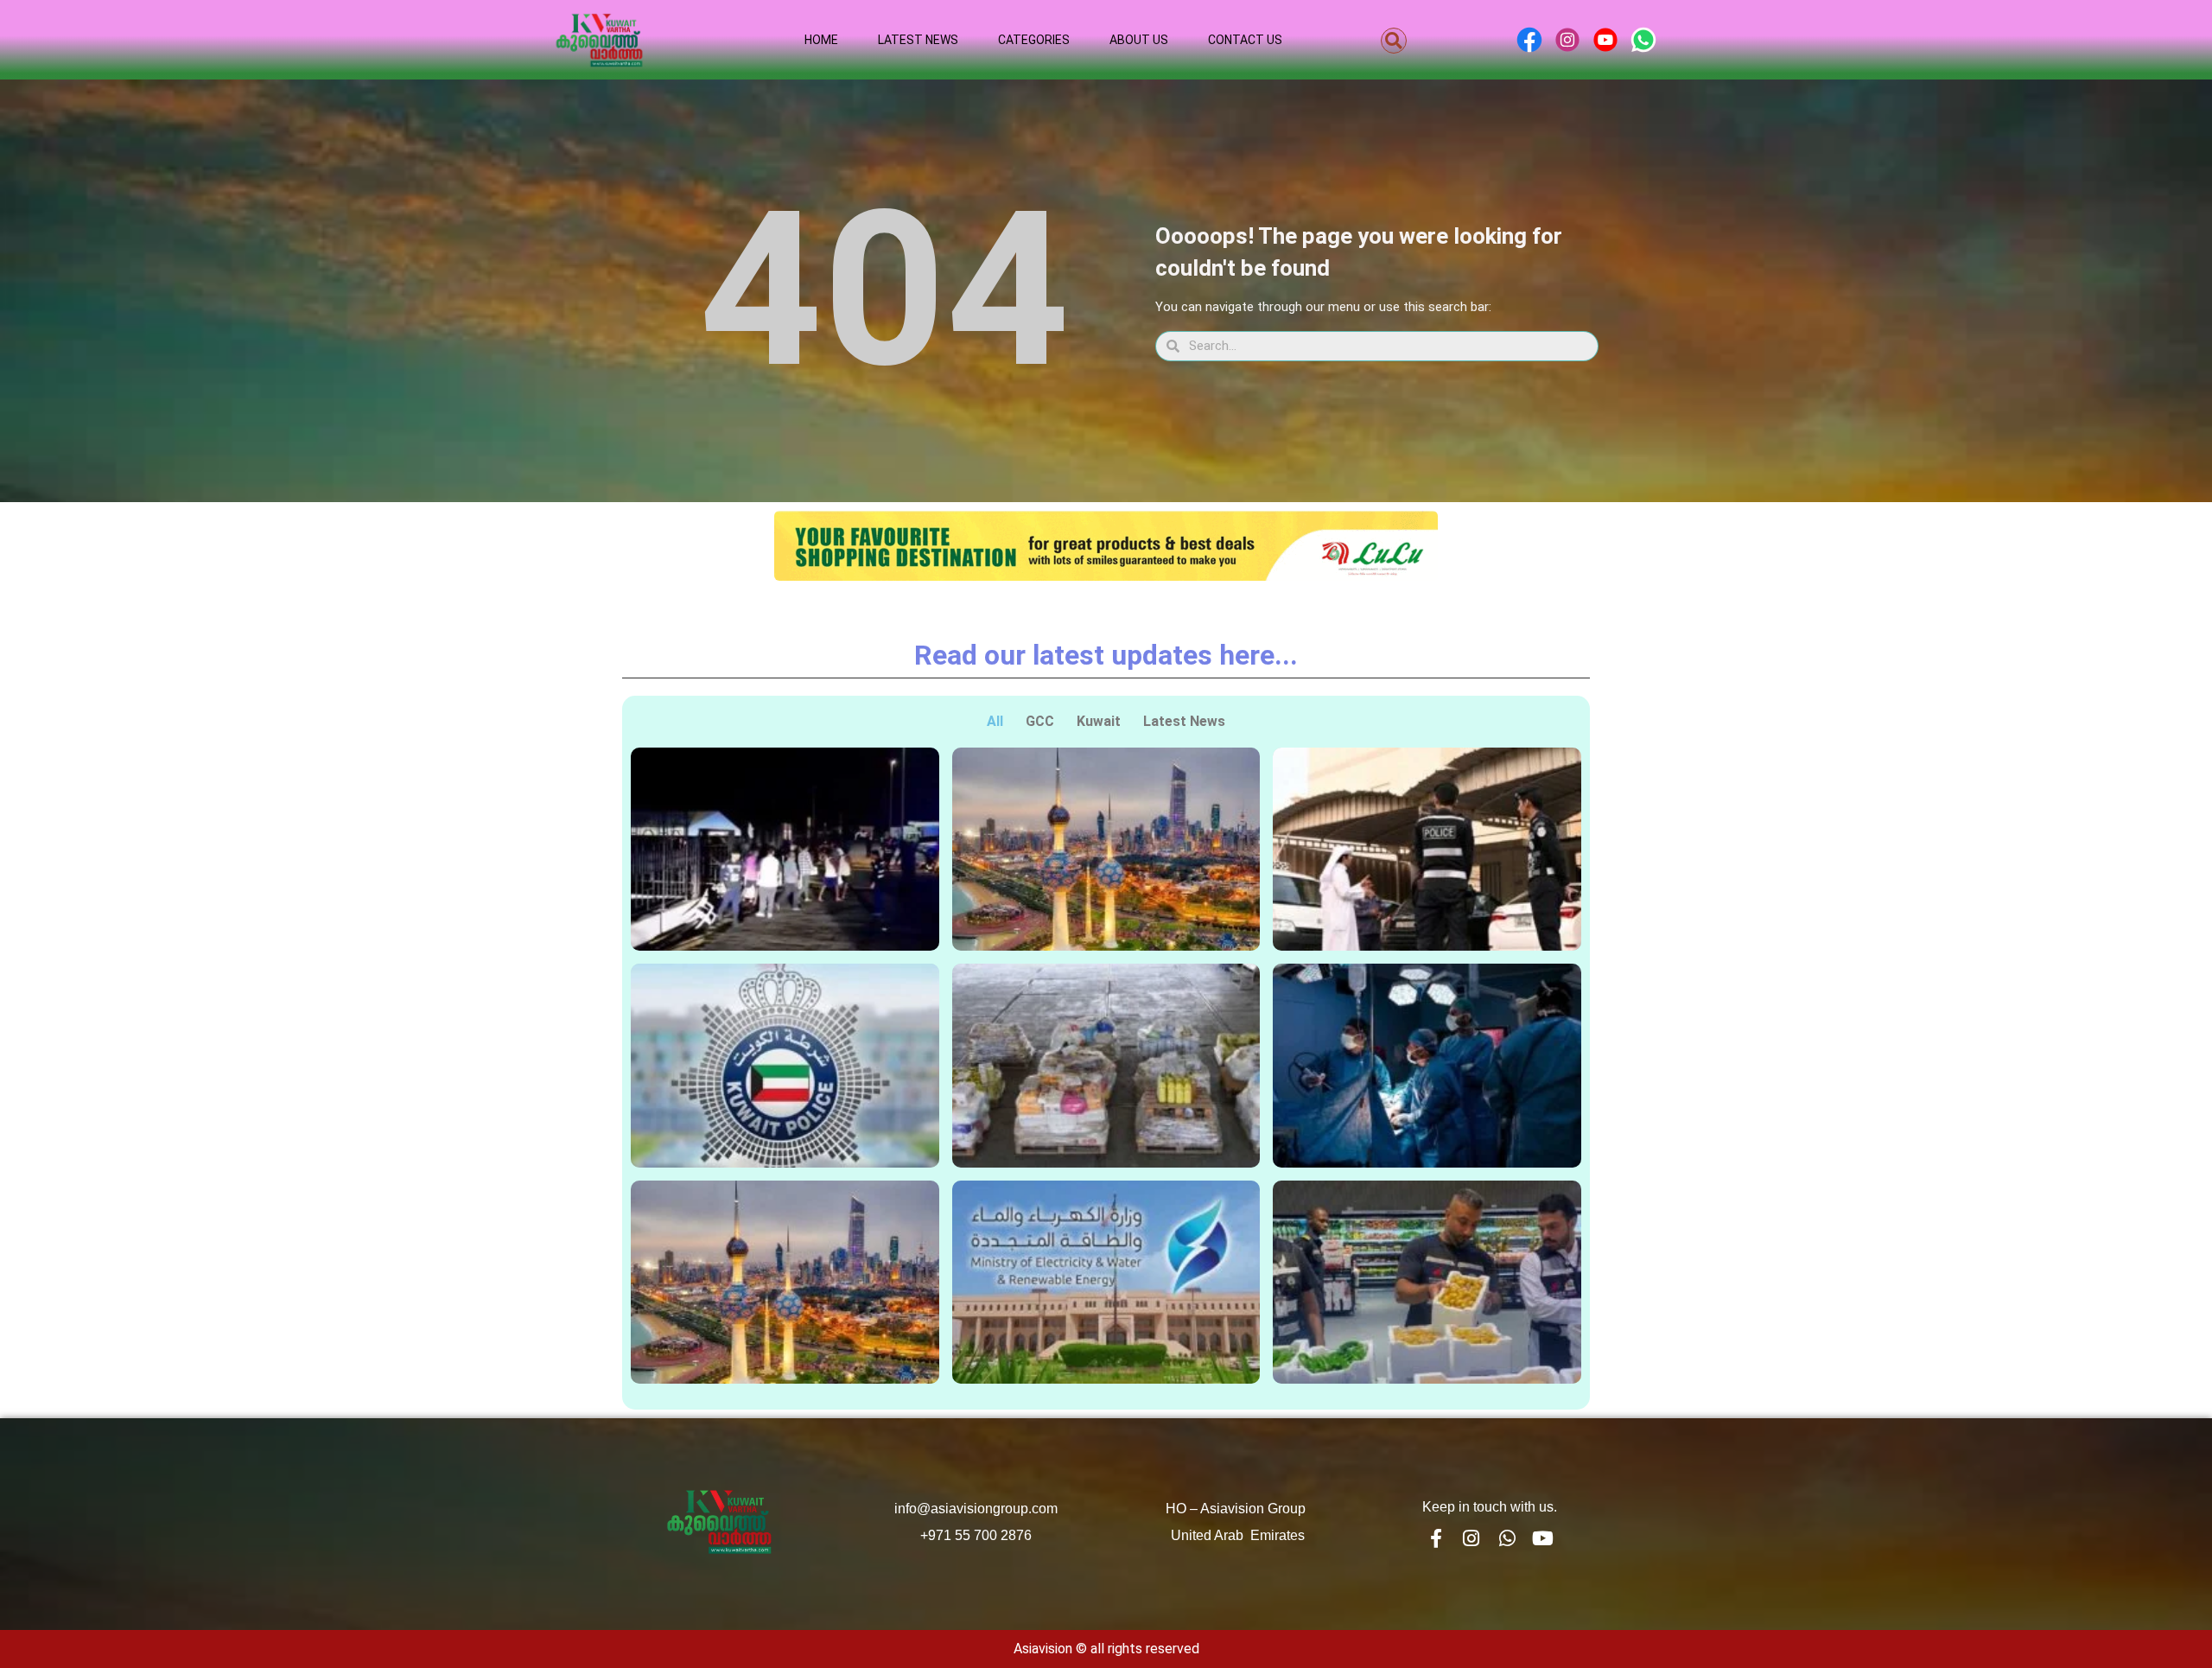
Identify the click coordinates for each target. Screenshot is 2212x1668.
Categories (1034, 40)
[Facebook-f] (1435, 1538)
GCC (1040, 721)
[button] (1394, 41)
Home (821, 40)
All (995, 721)
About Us (1139, 40)
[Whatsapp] (1507, 1538)
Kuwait (1099, 721)
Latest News (918, 40)
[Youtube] (1543, 1538)
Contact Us (1245, 40)
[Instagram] (1471, 1538)
